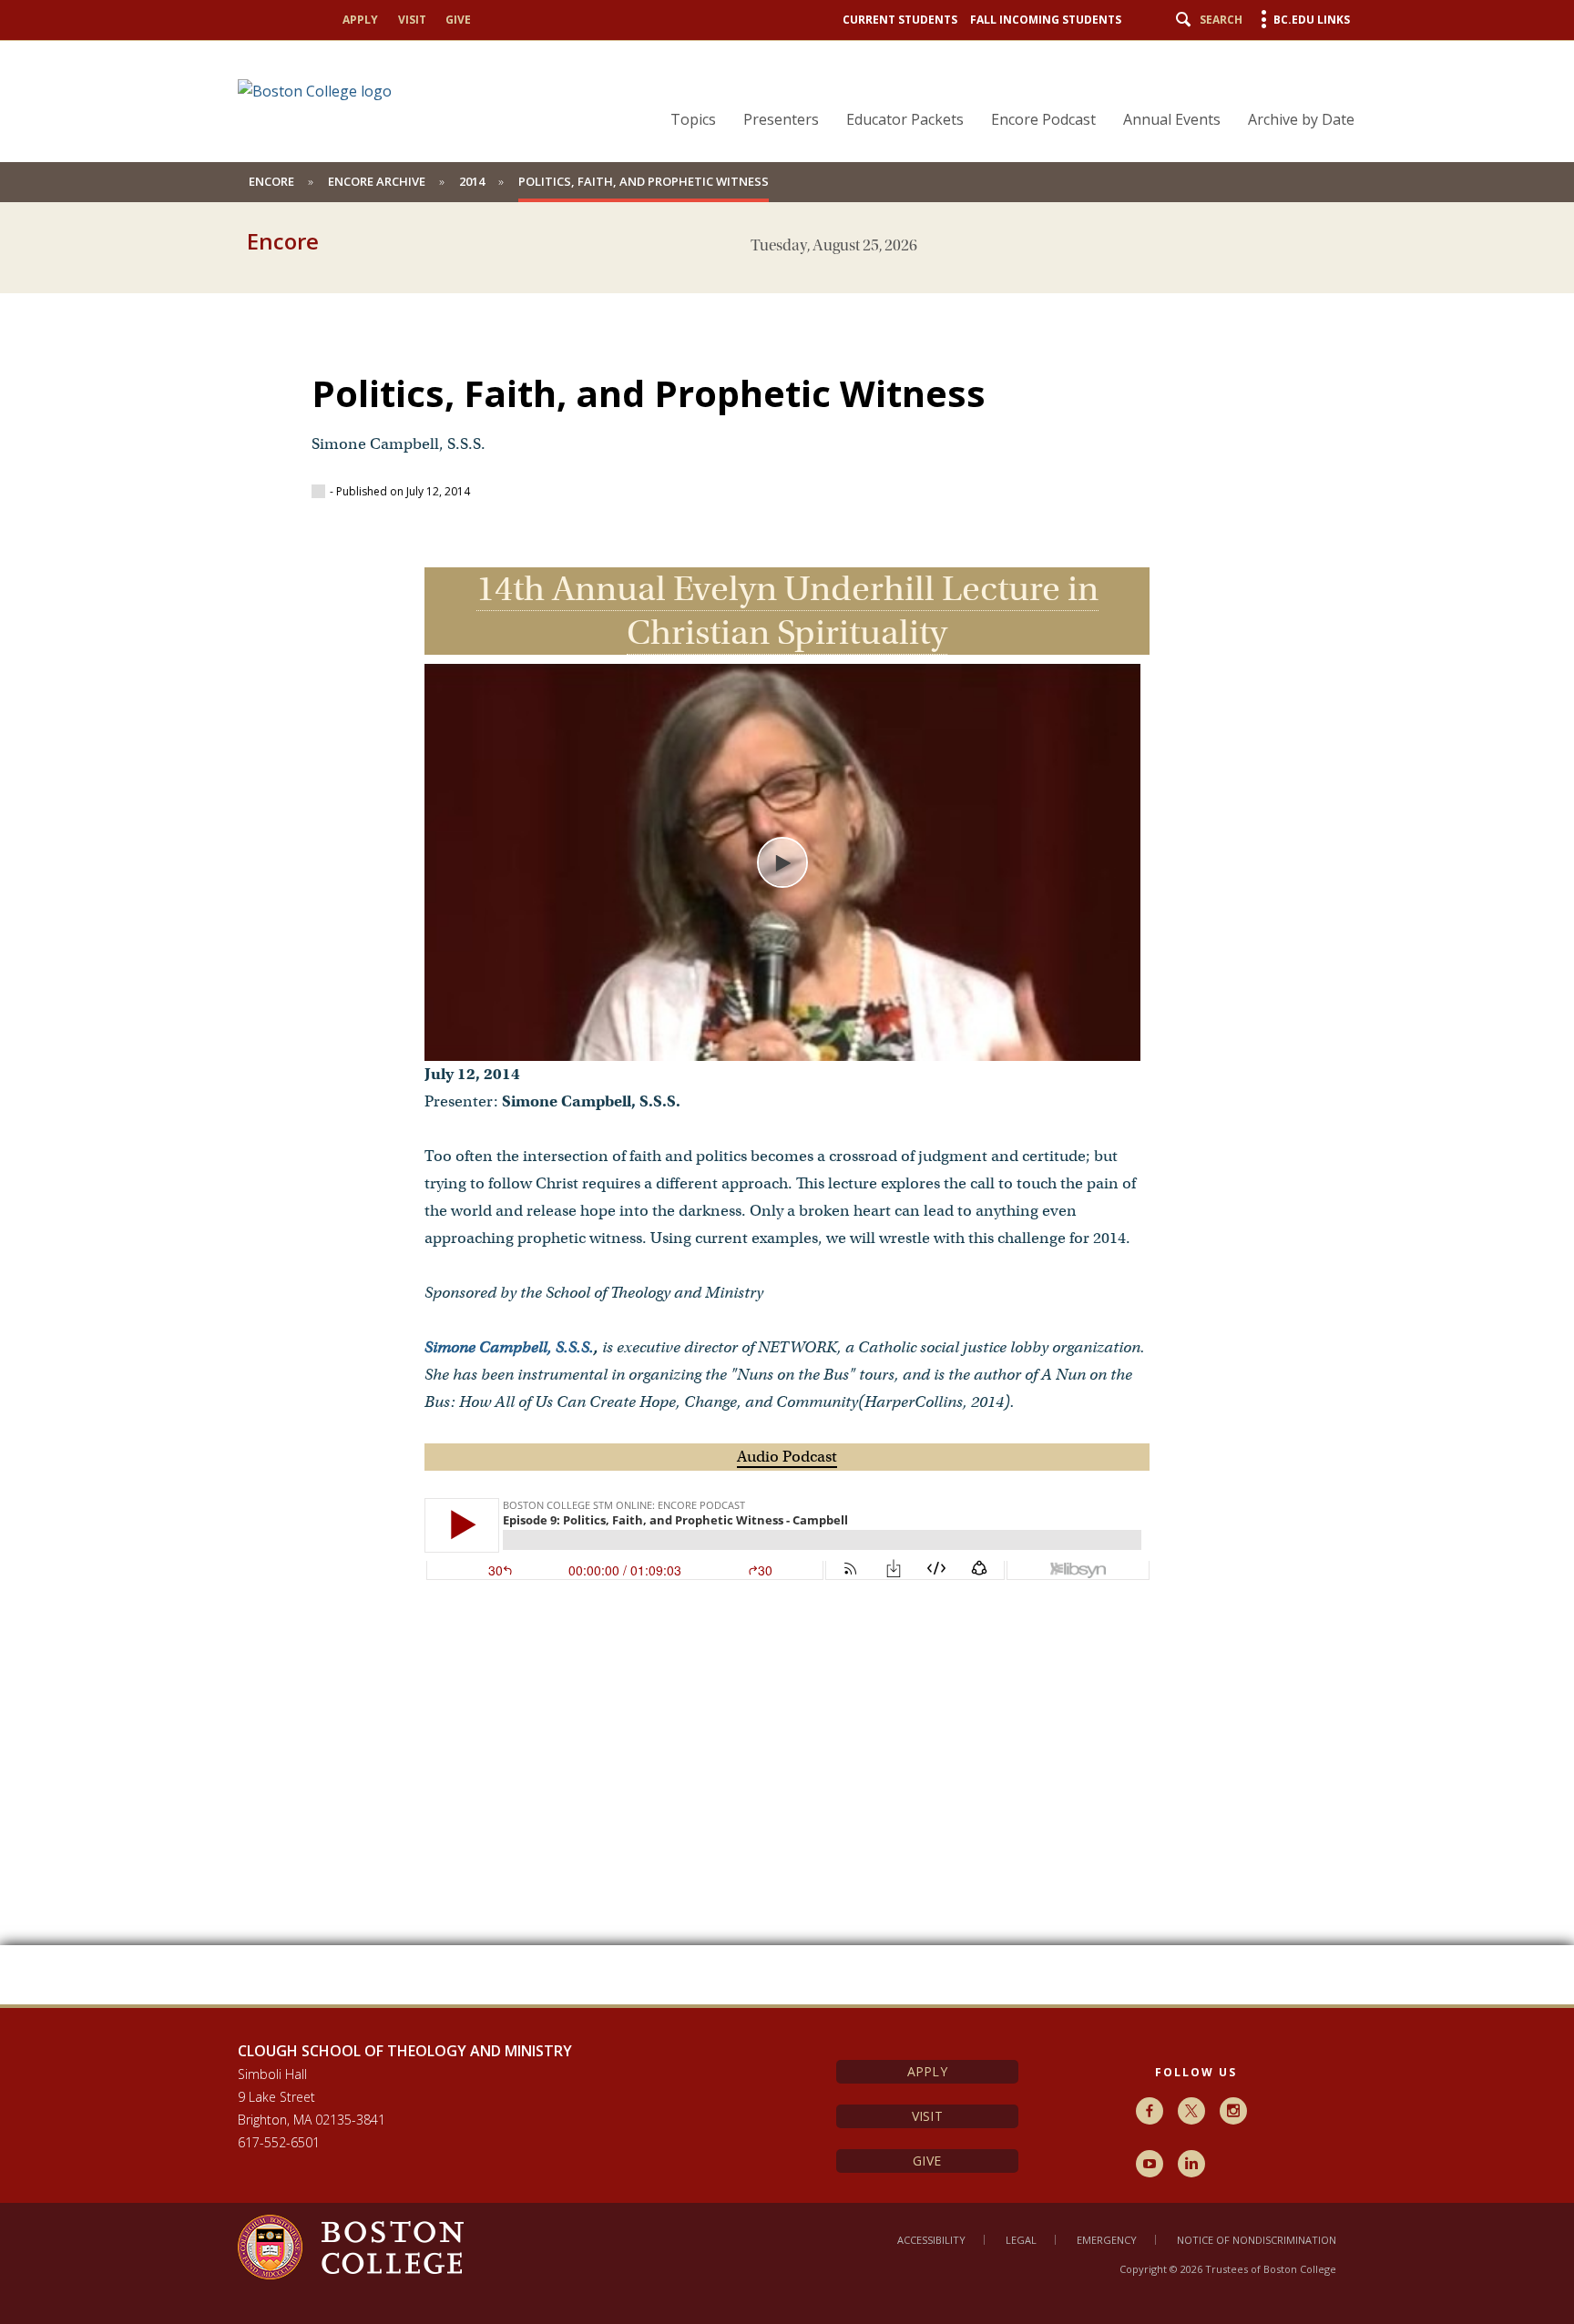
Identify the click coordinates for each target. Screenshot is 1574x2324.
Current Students (900, 20)
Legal (1021, 2240)
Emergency (1107, 2240)
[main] (787, 1135)
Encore (271, 181)
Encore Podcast (1043, 119)
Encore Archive (377, 181)
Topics (693, 119)
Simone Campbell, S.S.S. (509, 1347)
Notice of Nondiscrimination (1257, 2240)
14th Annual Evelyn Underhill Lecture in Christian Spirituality (787, 611)
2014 (472, 181)
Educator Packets (905, 119)
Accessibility (931, 2240)
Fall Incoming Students (1046, 20)
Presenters (781, 119)
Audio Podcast (787, 1457)
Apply (360, 20)
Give (458, 20)
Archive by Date (1301, 119)
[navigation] (1001, 87)
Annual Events (1172, 119)
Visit (412, 20)
